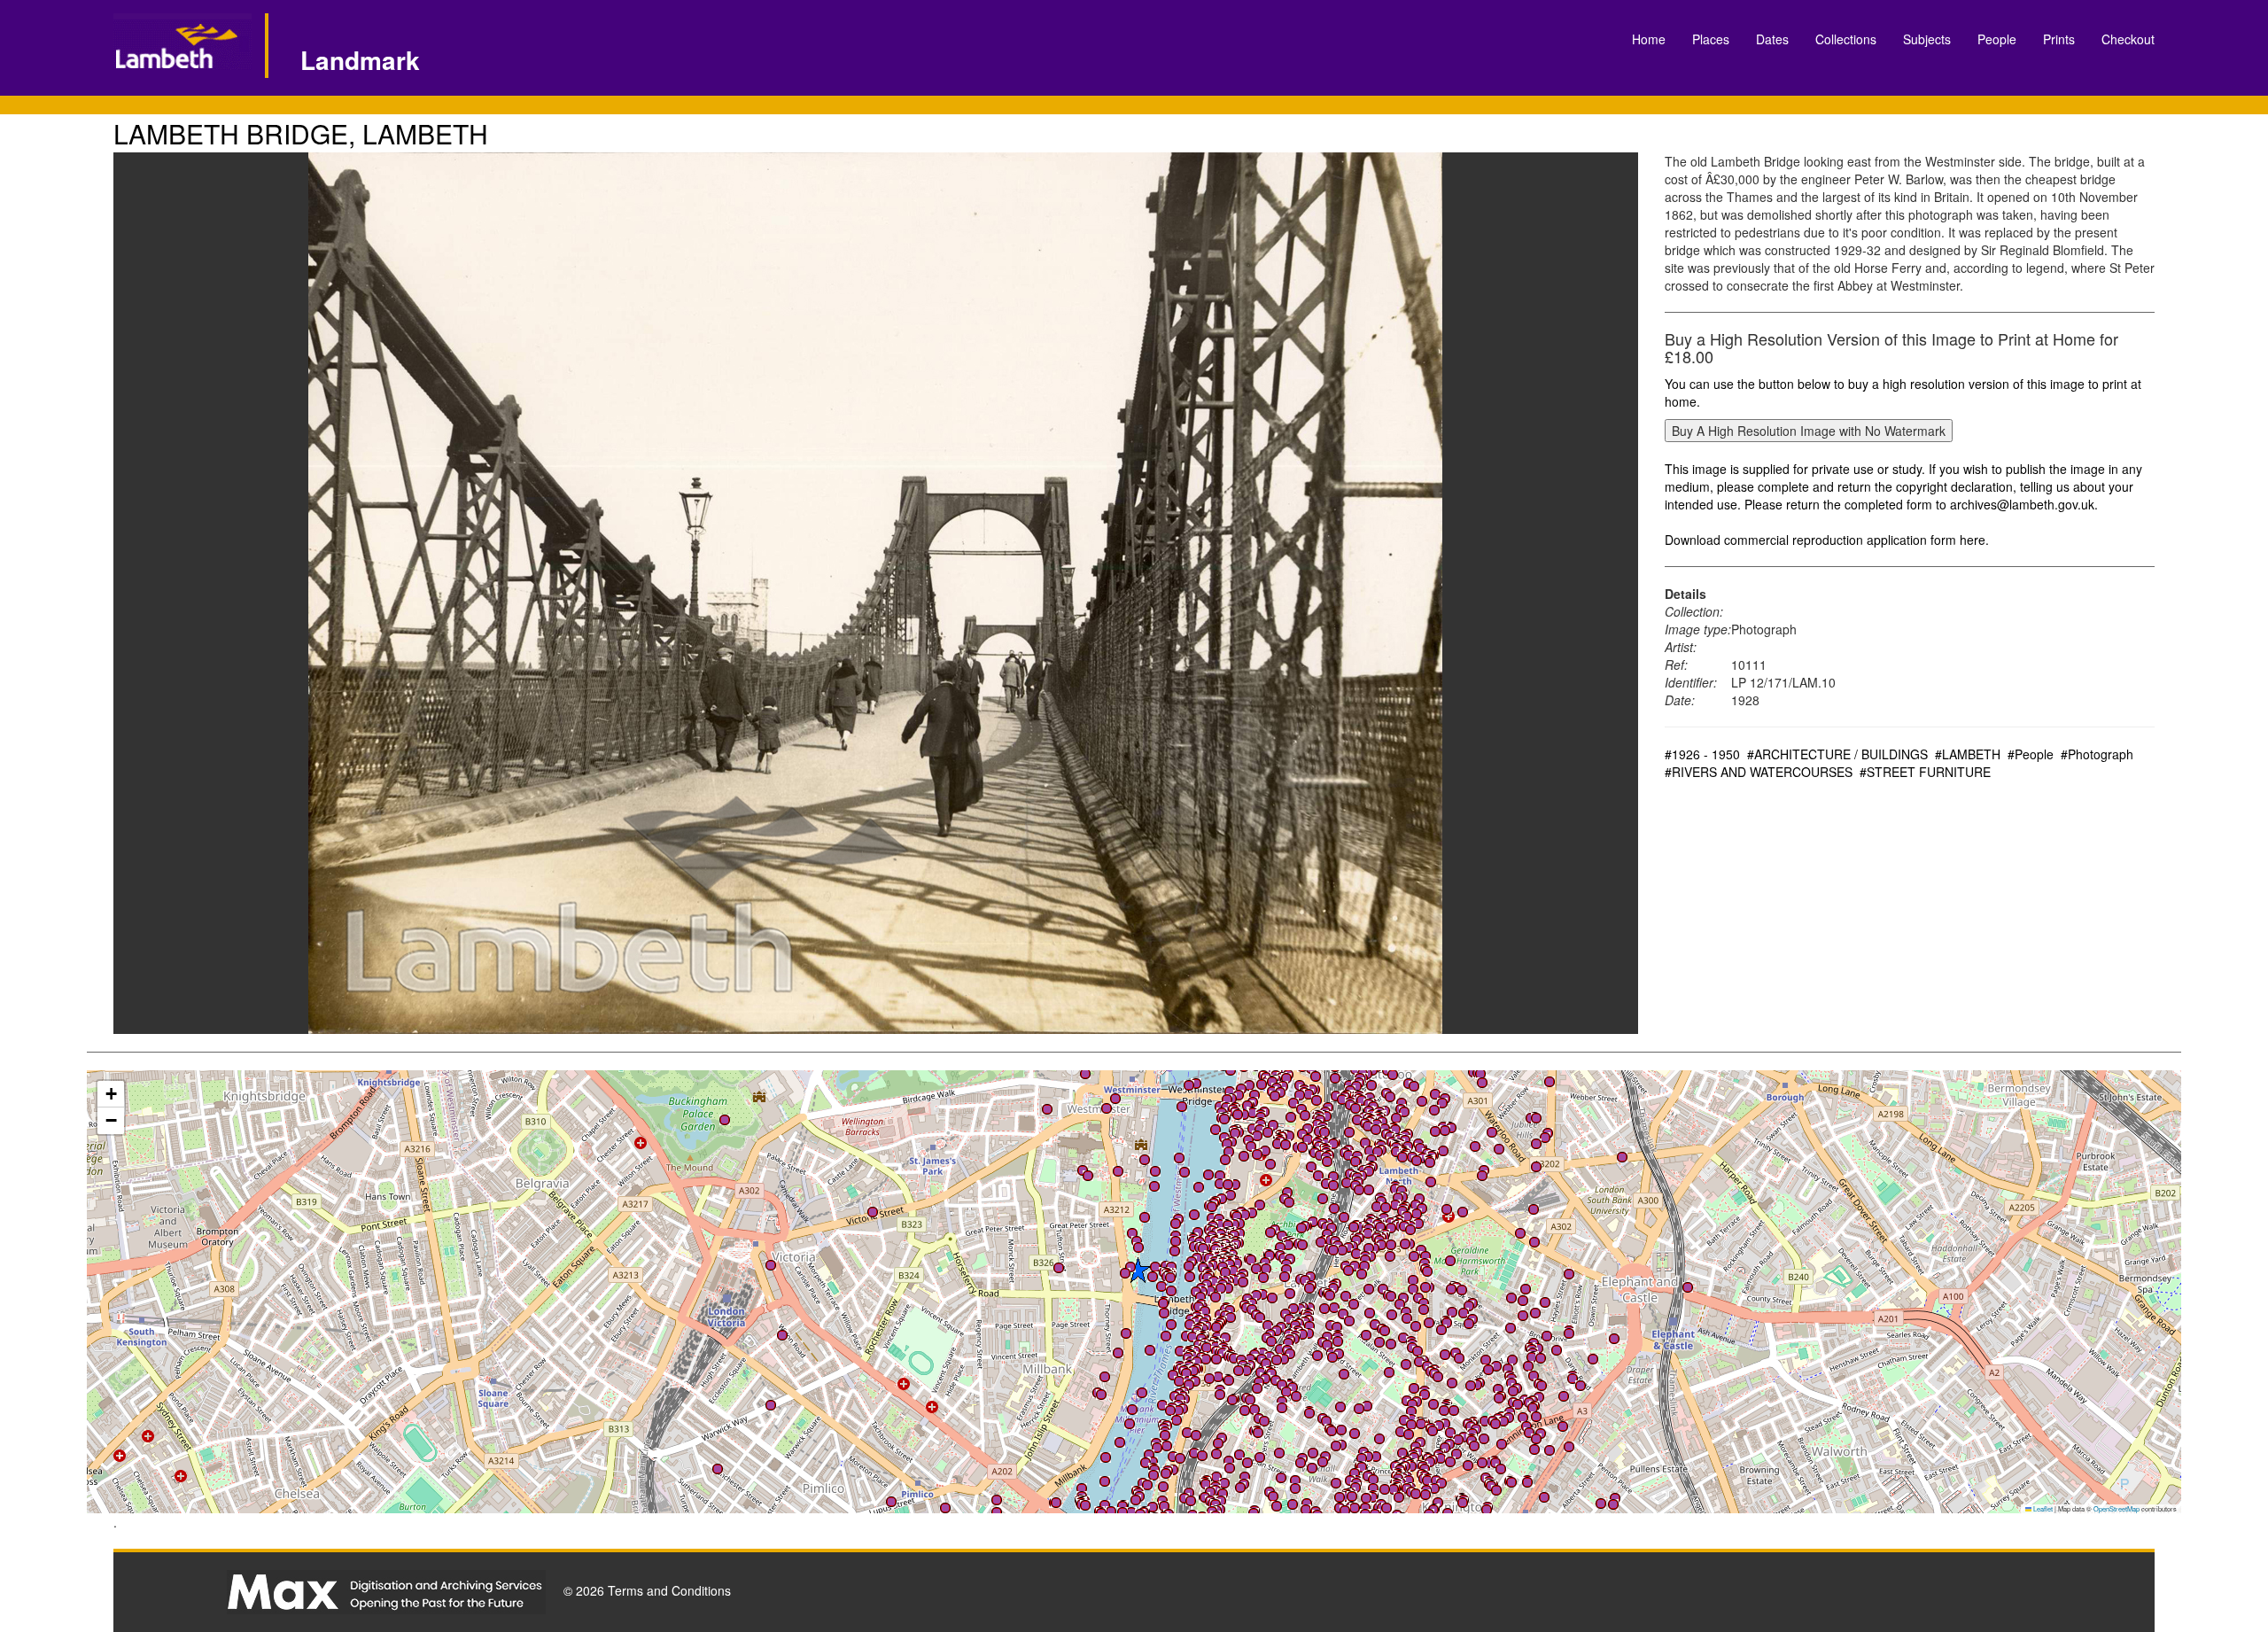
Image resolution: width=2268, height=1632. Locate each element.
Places (1711, 39)
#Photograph (2097, 754)
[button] (1202, 1456)
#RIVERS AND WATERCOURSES (1759, 772)
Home (1649, 39)
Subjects (1927, 39)
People (1997, 39)
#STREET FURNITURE (1925, 772)
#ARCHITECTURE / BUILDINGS (1837, 754)
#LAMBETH (1968, 754)
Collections (1846, 39)
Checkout (2128, 39)
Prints (2059, 39)
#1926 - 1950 (1702, 754)
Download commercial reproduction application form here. (1827, 540)
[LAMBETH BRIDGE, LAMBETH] (876, 593)
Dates (1772, 39)
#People (2031, 754)
